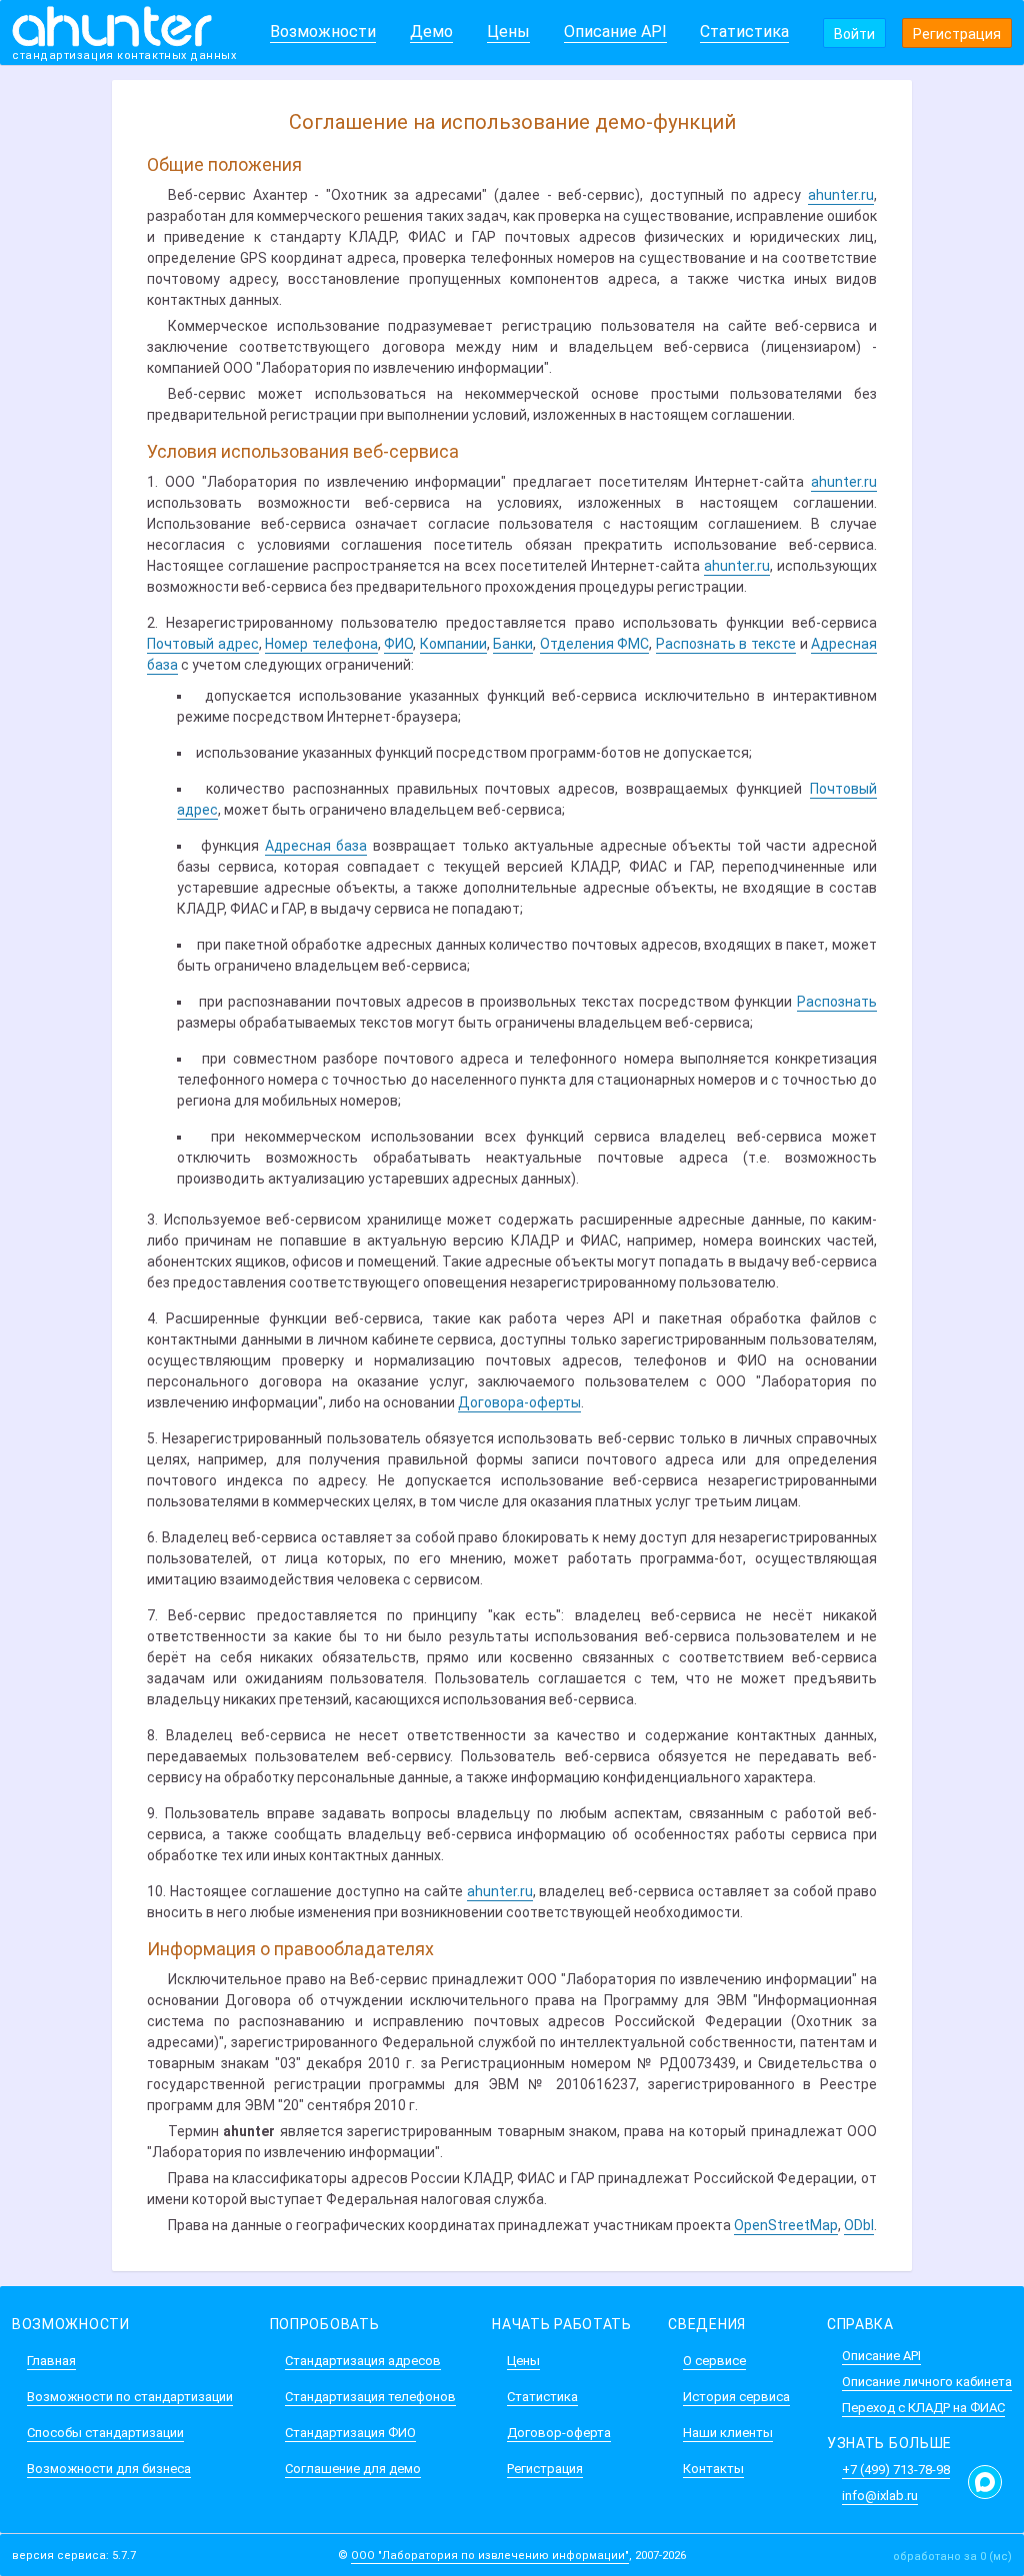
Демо (431, 31)
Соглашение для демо (353, 2469)
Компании (453, 644)
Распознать (837, 1002)
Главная (51, 2361)
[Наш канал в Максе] (985, 2482)
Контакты (713, 2469)
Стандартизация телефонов (370, 2397)
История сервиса (736, 2397)
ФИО (398, 644)
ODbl (859, 2225)
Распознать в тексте (726, 644)
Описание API (615, 31)
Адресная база (316, 846)
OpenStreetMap (786, 2225)
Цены (508, 31)
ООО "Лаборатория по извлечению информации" (490, 2556)
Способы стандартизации (105, 2433)
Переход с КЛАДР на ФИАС (923, 2408)
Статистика (744, 31)
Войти (854, 34)
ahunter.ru (841, 195)
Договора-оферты (519, 1402)
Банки (513, 644)
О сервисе (714, 2361)
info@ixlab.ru (880, 2496)
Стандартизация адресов (363, 2361)
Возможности (323, 31)
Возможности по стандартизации (130, 2397)
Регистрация (957, 34)
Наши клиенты (728, 2433)
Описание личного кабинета (927, 2382)
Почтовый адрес (203, 644)
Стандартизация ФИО (350, 2433)
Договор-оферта (559, 2433)
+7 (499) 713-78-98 (896, 2470)
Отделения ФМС (595, 644)
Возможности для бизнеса (109, 2469)
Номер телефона (321, 644)
